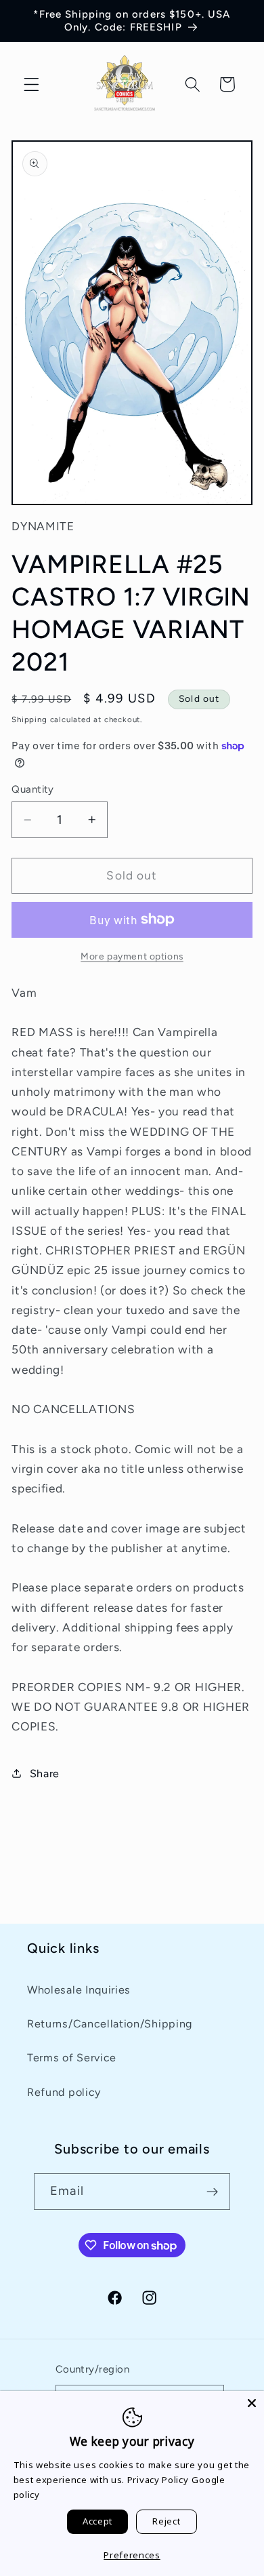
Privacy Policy (158, 2480)
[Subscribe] (212, 2192)
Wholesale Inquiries (79, 1990)
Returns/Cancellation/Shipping (110, 2024)
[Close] (252, 2403)
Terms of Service (72, 2058)
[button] (31, 84)
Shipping (29, 719)
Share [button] (45, 1774)
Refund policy (64, 2092)
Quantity (33, 789)
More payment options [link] (132, 956)
